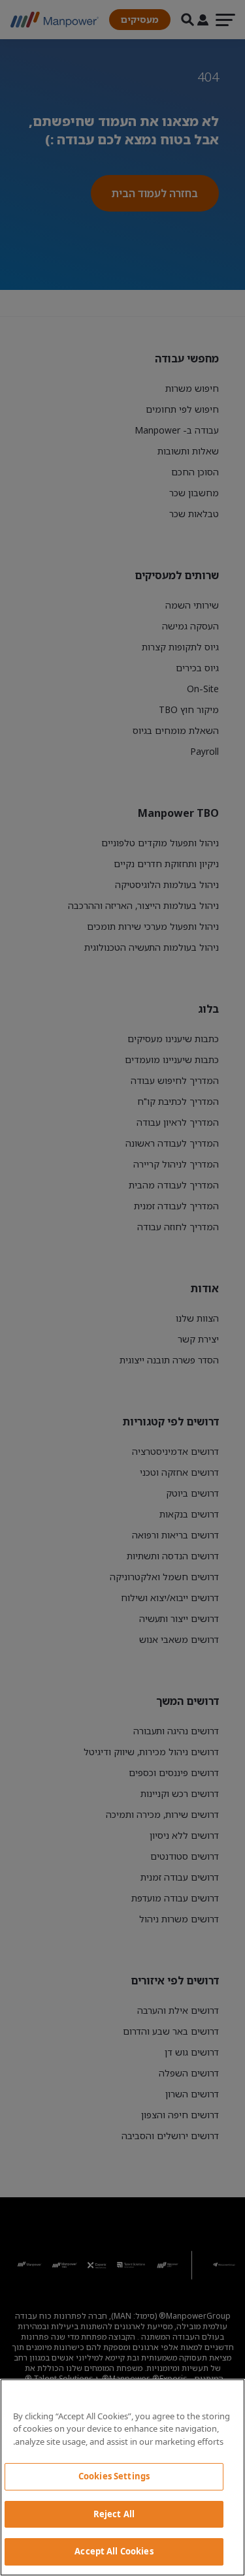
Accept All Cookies (114, 2551)
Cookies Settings (114, 2476)
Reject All (114, 2514)
